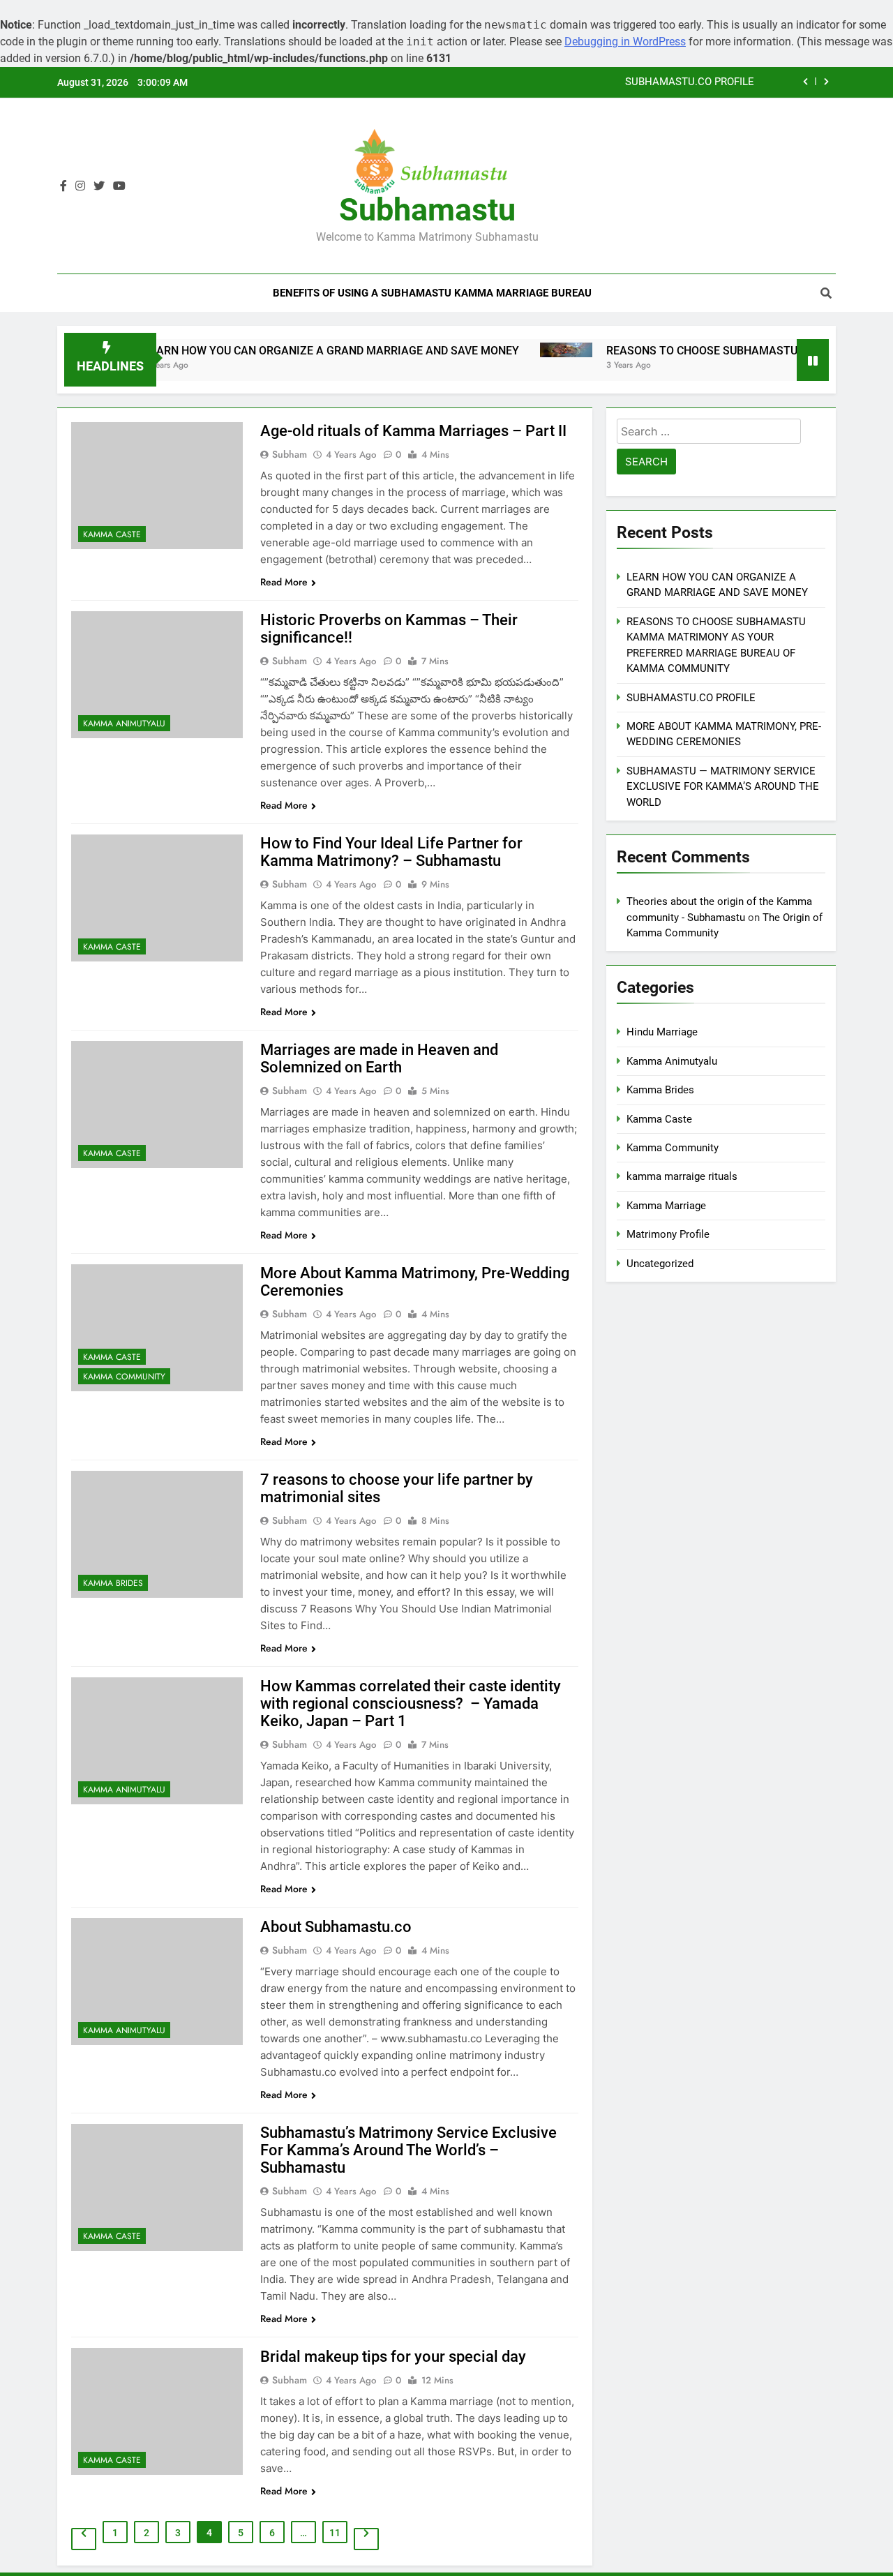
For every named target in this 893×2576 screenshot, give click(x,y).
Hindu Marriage (662, 1032)
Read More (284, 582)
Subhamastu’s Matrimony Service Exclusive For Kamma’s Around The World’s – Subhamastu (408, 2150)
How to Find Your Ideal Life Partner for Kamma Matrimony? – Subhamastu (391, 852)
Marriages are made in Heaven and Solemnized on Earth (379, 1058)
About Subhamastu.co (336, 1927)
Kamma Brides (113, 1583)
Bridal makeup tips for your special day (393, 2357)
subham (290, 454)
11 (335, 2533)
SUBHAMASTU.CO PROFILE (690, 82)
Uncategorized (660, 1264)
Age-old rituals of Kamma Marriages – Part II (413, 431)
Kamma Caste (112, 534)
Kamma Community (124, 1377)
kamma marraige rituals (682, 1176)
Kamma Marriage (666, 1206)
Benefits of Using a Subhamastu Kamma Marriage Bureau (432, 293)
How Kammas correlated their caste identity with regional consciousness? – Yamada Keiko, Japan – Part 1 (411, 1703)
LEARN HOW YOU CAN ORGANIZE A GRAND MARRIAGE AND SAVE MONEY (281, 351)
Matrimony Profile (668, 1234)
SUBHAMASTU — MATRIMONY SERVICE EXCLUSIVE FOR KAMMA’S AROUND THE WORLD (723, 787)
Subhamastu (427, 210)
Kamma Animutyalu (124, 724)
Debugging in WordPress (625, 42)
